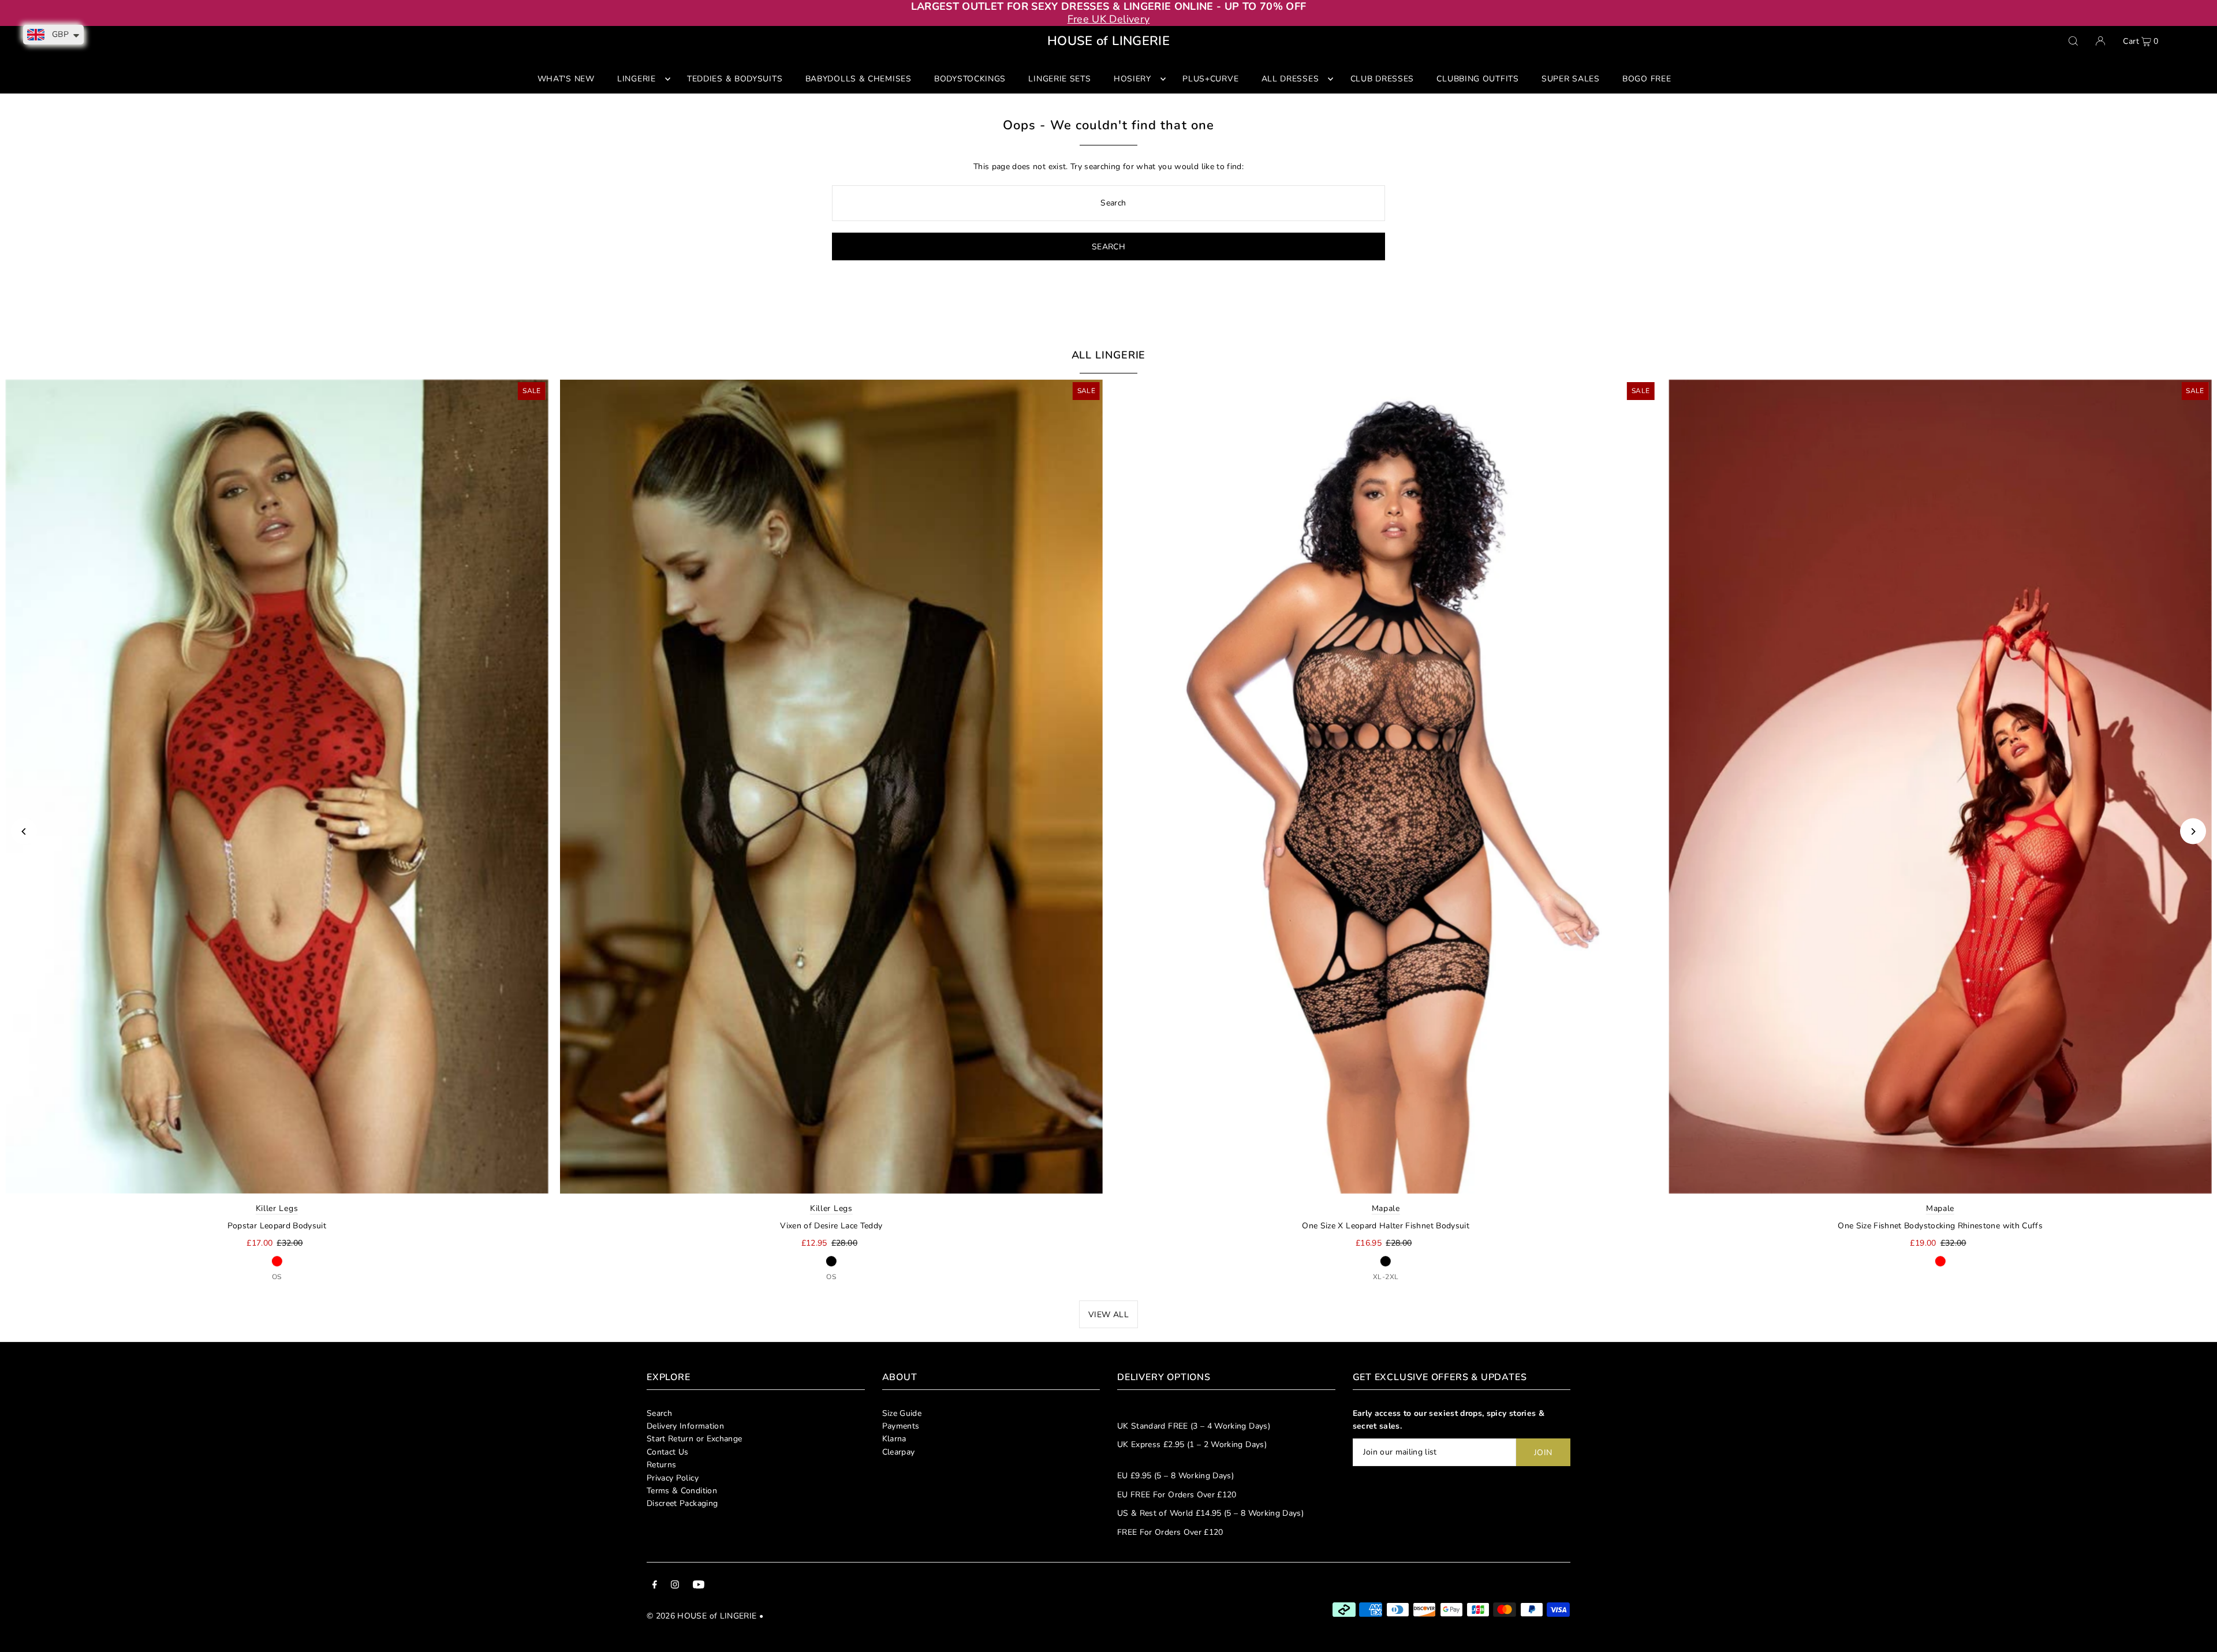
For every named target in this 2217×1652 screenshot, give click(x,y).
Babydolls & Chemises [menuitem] (859, 79)
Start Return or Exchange (694, 1439)
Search (659, 1413)
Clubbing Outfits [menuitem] (1477, 79)
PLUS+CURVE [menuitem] (1210, 79)
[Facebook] (655, 1586)
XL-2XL (1386, 1277)
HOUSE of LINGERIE (1108, 41)
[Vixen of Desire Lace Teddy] (831, 786)
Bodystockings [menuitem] (970, 79)
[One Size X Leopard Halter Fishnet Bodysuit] (1386, 786)
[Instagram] (675, 1586)
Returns (661, 1465)
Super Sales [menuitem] (1571, 79)
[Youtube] (699, 1586)
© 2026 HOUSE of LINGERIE (701, 1616)
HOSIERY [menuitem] (1132, 79)
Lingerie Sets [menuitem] (1059, 79)
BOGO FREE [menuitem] (1647, 79)
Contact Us (668, 1452)
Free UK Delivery (1109, 19)
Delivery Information (685, 1426)
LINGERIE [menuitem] (637, 79)
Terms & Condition (682, 1491)
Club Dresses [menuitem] (1382, 79)
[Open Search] (2073, 41)
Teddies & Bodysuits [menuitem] (735, 79)
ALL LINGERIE (1109, 355)
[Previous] (24, 831)
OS (277, 1277)
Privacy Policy (673, 1478)
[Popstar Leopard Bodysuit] (277, 786)
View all (1108, 1315)
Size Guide (902, 1413)
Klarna (894, 1439)
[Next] (2193, 831)
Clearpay (899, 1452)
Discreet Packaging (682, 1503)
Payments (901, 1426)
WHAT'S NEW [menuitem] (566, 79)
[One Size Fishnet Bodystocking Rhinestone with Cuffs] (1940, 786)
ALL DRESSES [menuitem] (1290, 79)
